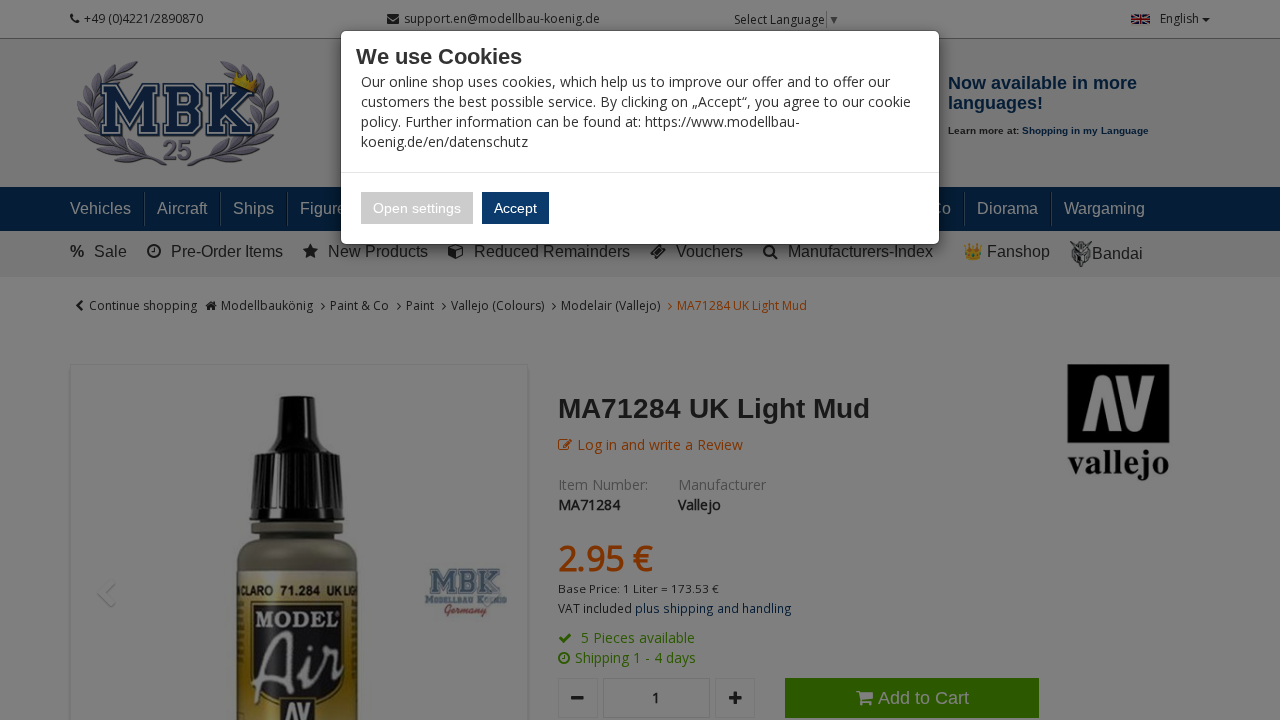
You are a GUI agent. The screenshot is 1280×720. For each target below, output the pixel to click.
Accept (515, 208)
